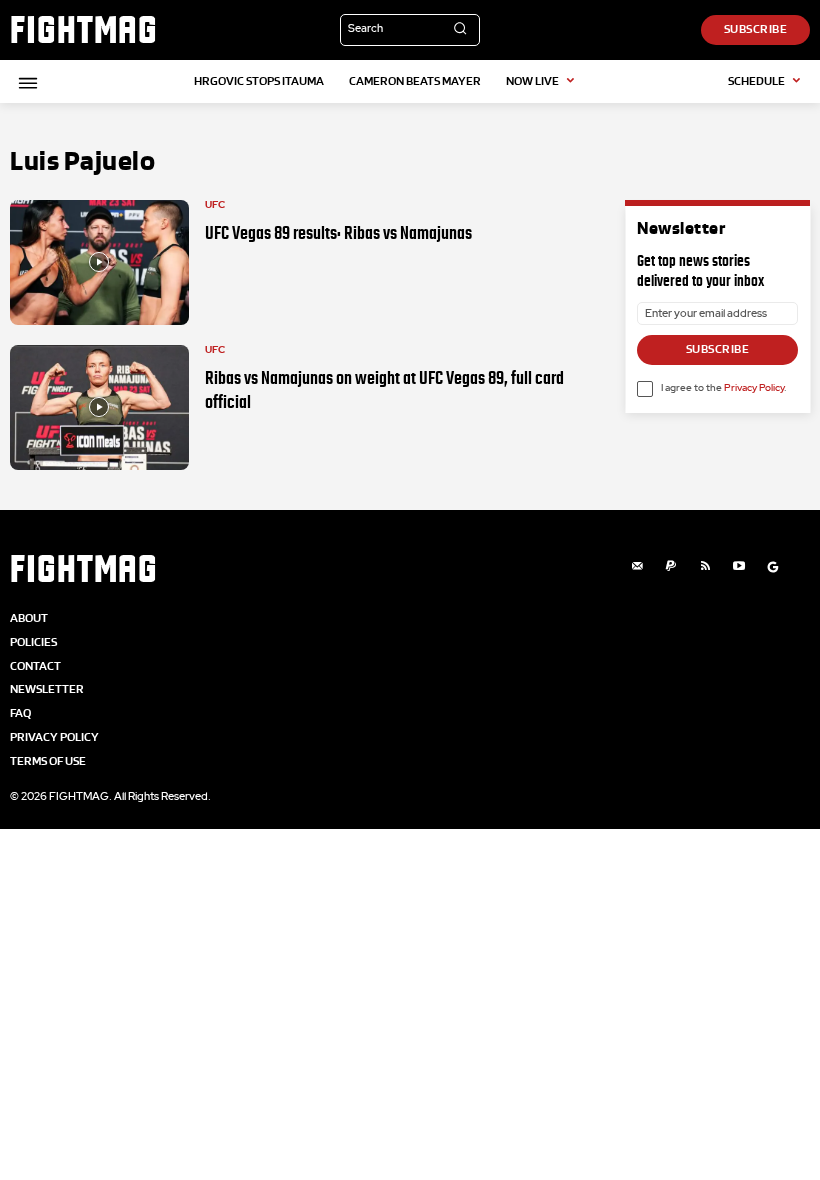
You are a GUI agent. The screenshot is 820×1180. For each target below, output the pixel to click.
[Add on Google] (773, 567)
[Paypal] (671, 567)
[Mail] (637, 567)
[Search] (460, 30)
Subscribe (718, 349)
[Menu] (25, 83)
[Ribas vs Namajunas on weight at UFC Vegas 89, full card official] (99, 407)
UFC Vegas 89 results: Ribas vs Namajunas (338, 233)
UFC (215, 205)
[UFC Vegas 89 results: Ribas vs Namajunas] (99, 262)
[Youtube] (739, 567)
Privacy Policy (754, 388)
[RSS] (705, 567)
